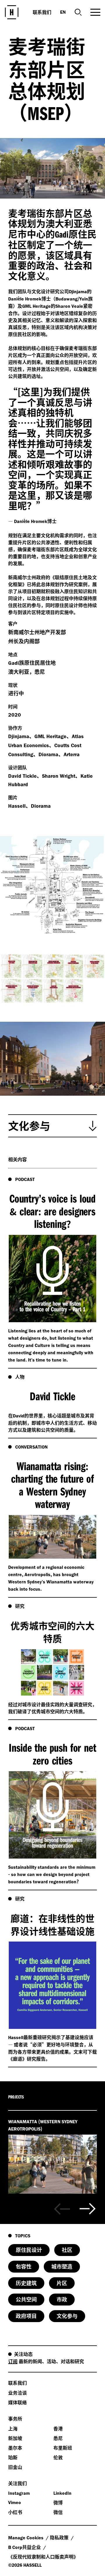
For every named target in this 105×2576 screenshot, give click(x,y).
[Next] (88, 2209)
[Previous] (62, 2209)
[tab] (52, 1126)
